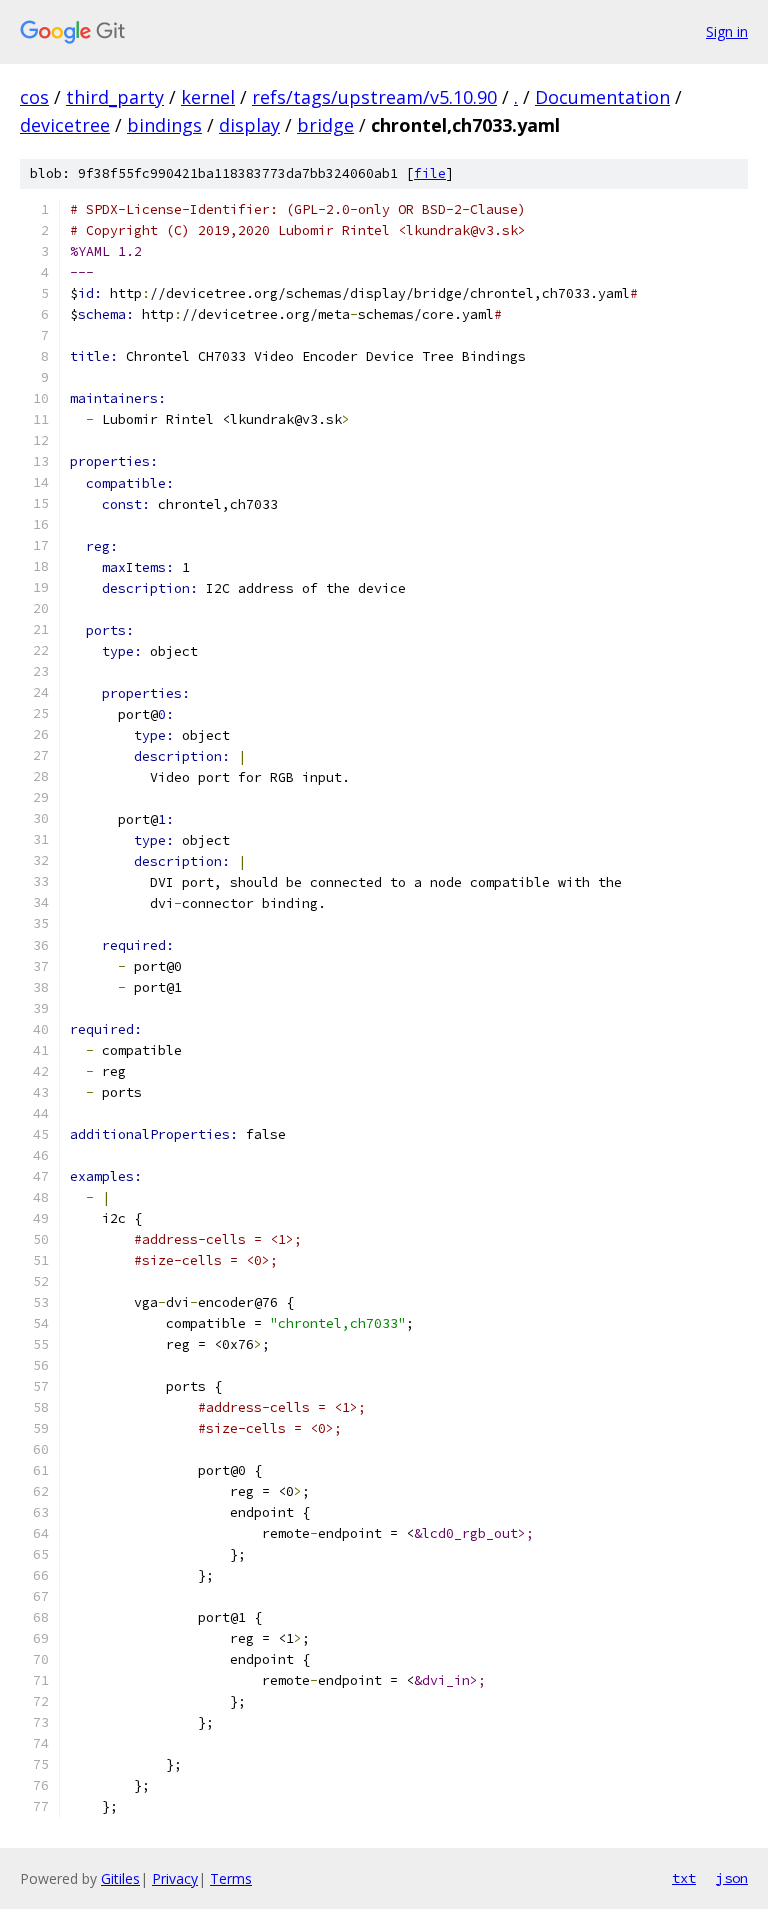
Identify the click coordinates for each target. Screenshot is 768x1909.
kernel (208, 97)
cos (34, 97)
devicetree (65, 125)
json (732, 1878)
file (430, 173)
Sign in (727, 31)
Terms (231, 1878)
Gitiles (120, 1878)
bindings (164, 125)
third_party (115, 97)
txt (684, 1878)
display (249, 125)
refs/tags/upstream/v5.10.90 (374, 97)
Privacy (175, 1878)
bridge (325, 125)
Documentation (602, 97)
